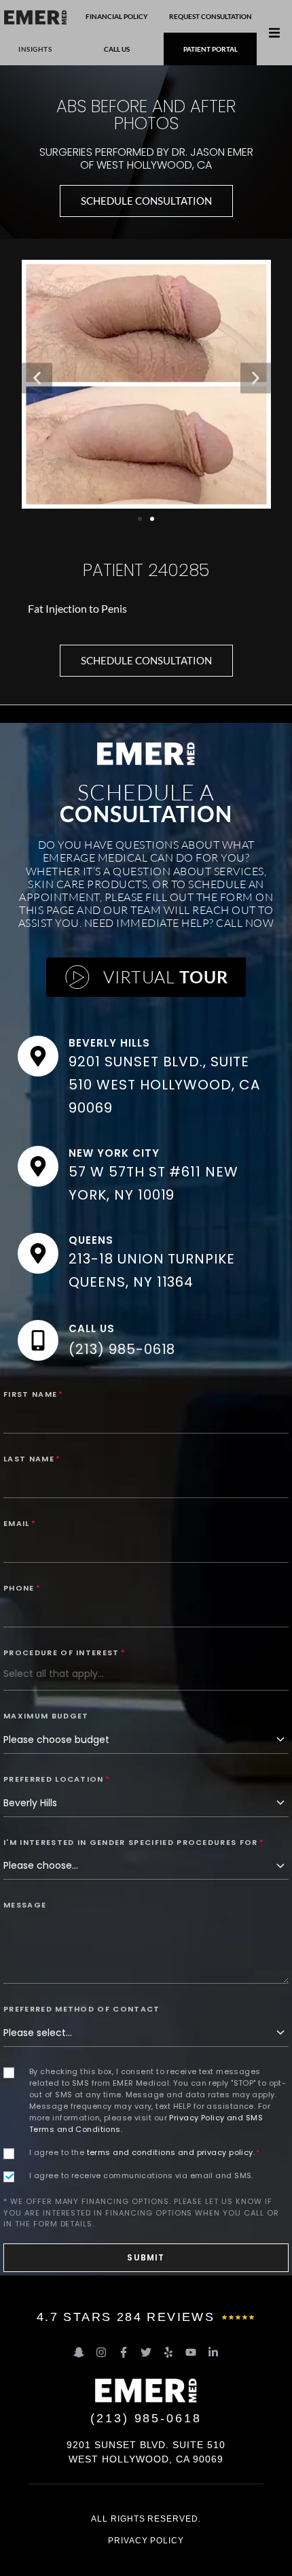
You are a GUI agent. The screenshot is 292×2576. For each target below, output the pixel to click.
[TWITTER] (146, 2352)
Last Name (32, 1459)
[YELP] (168, 2352)
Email (20, 1523)
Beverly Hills (109, 1043)
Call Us (92, 1328)
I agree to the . (145, 2152)
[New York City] (38, 1166)
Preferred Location (57, 1779)
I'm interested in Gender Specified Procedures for (134, 1842)
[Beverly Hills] (38, 1056)
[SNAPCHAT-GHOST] (79, 2352)
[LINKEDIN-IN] (213, 2352)
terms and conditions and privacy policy (170, 2152)
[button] (274, 33)
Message (25, 1905)
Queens (91, 1240)
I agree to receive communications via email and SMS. (141, 2175)
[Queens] (38, 1253)
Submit (146, 2257)
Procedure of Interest (65, 1653)
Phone (22, 1588)
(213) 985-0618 (122, 1349)
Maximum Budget (46, 1716)
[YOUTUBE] (191, 2352)
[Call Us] (38, 1340)
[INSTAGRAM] (101, 2352)
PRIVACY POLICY (146, 2541)
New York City (114, 1153)
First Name (34, 1394)
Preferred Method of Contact (82, 2009)
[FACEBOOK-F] (124, 2352)
